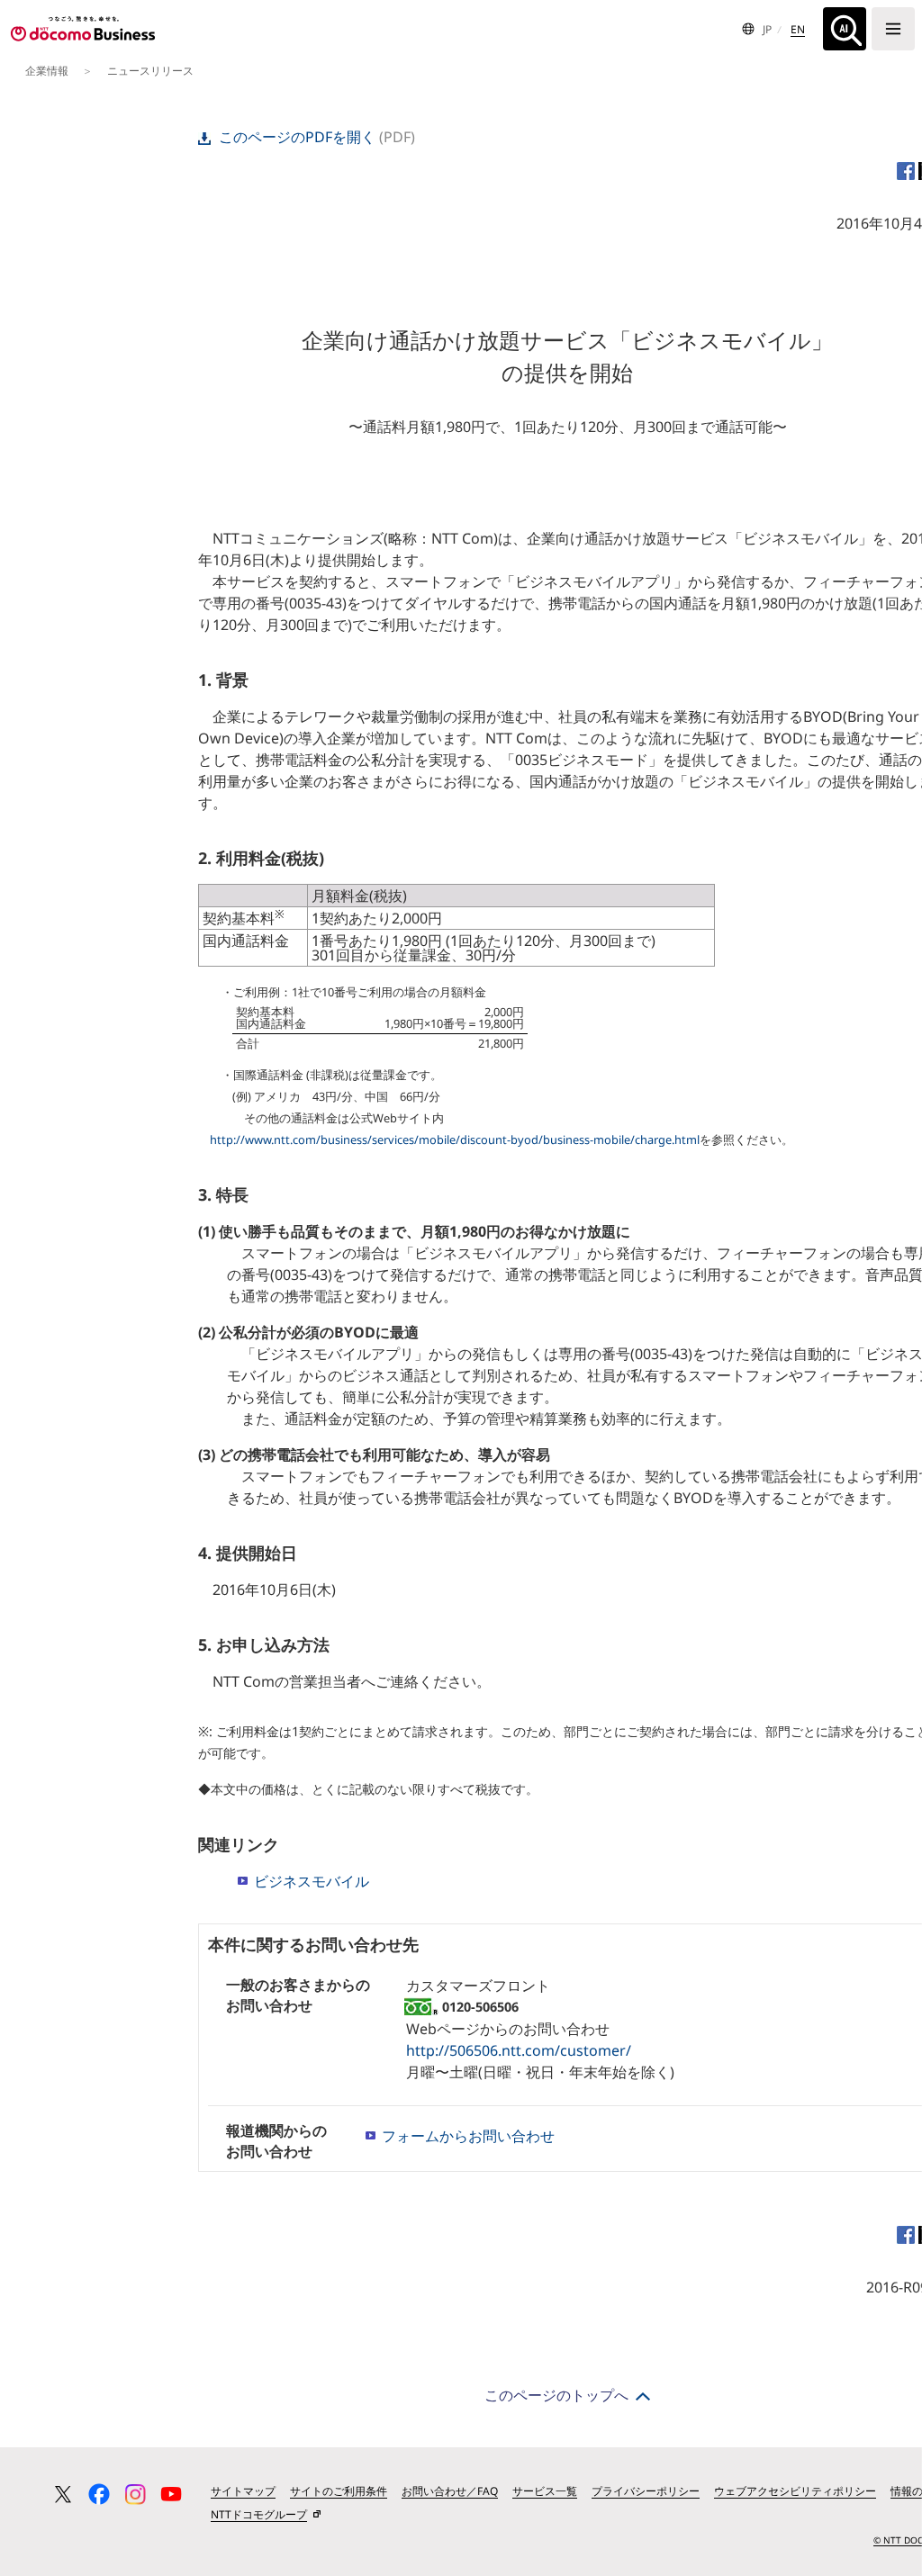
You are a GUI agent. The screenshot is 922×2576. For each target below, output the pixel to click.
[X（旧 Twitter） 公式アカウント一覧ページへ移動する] (63, 2494)
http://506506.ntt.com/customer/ (519, 2050)
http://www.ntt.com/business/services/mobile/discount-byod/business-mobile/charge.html (455, 1139)
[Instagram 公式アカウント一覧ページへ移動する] (135, 2494)
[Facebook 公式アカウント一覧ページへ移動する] (99, 2494)
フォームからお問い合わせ (468, 2136)
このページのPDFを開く (297, 137)
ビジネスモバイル (312, 1881)
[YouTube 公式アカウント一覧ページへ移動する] (171, 2494)
